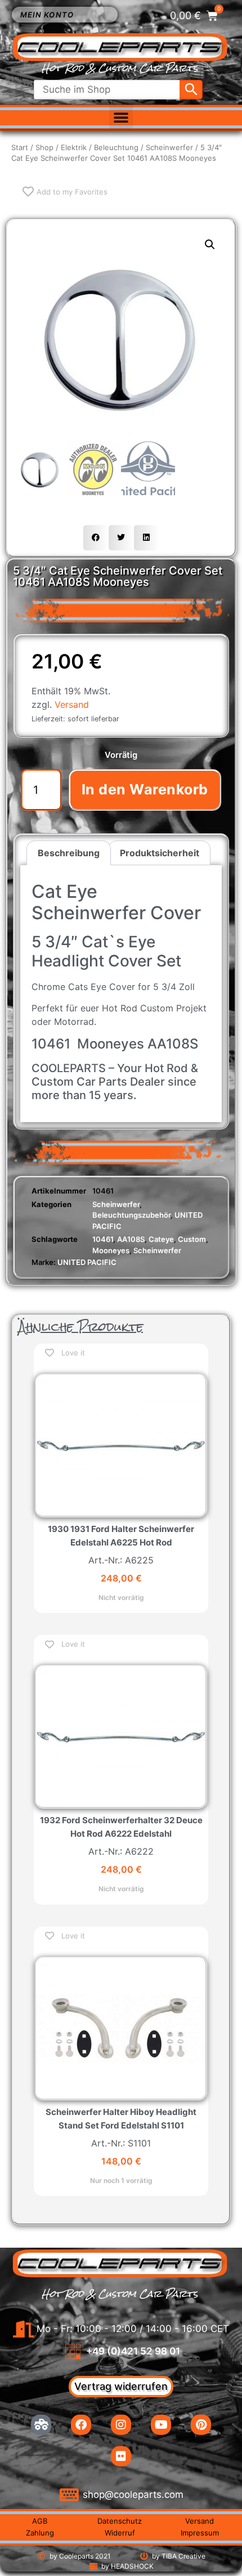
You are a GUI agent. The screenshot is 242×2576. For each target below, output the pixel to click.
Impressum (200, 2533)
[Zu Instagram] (121, 2425)
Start (20, 147)
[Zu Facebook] (81, 2425)
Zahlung (40, 2533)
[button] (121, 117)
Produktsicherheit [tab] (160, 853)
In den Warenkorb (145, 789)
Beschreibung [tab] (69, 853)
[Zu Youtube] (161, 2425)
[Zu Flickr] (121, 2456)
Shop (44, 147)
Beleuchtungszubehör (131, 1215)
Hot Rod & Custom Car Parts (120, 68)
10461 (103, 1239)
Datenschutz (120, 2521)
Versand (72, 704)
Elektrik (74, 147)
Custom (192, 1239)
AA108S (131, 1239)
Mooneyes (111, 1250)
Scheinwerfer (169, 147)
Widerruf (120, 2533)
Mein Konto (47, 15)
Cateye (161, 1239)
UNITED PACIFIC (87, 1262)
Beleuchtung (116, 147)
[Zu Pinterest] (201, 2425)
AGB (40, 2521)
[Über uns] (41, 2425)
